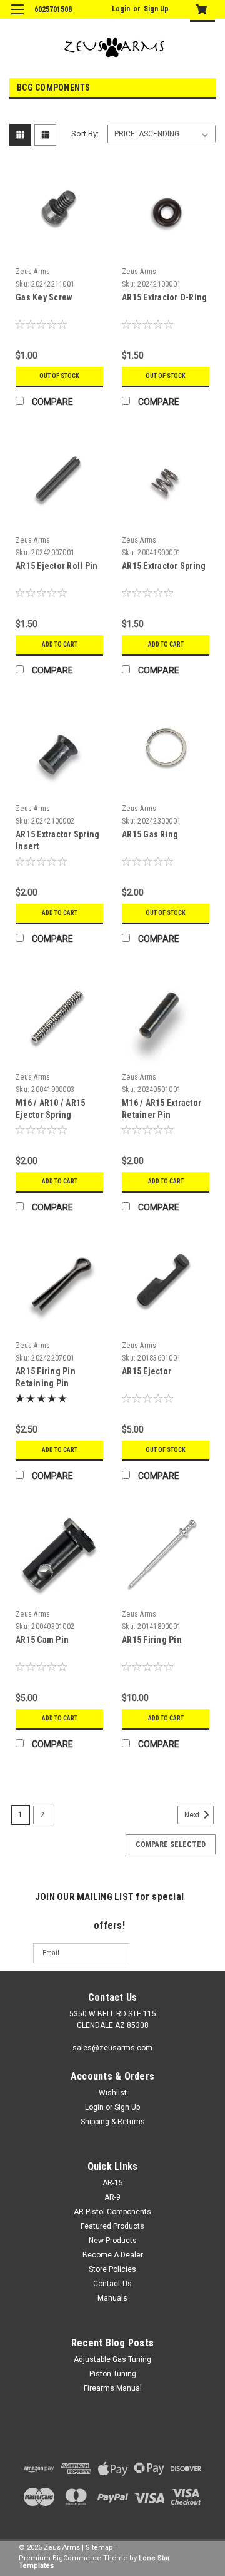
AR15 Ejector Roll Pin (57, 566)
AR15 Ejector (147, 1371)
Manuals (112, 2298)
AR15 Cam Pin (42, 1640)
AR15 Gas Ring (150, 834)
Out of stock (59, 376)
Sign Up (156, 9)
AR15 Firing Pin (152, 1640)
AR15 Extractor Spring (164, 566)
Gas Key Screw (44, 297)
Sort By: (85, 134)
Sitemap (99, 2548)
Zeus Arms (33, 272)
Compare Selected (171, 1844)
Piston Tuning (113, 2374)
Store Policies (112, 2269)
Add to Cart (60, 644)
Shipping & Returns (113, 2122)
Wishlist (113, 2093)
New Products (113, 2241)
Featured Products (112, 2226)
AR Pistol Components (112, 2212)
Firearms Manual (113, 2388)
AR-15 (113, 2183)
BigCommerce (77, 2558)
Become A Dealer (113, 2255)
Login (121, 9)
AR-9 (112, 2197)
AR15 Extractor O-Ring (164, 297)
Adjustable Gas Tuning (112, 2359)
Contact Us (112, 2284)
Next (193, 1815)
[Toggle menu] (17, 17)
